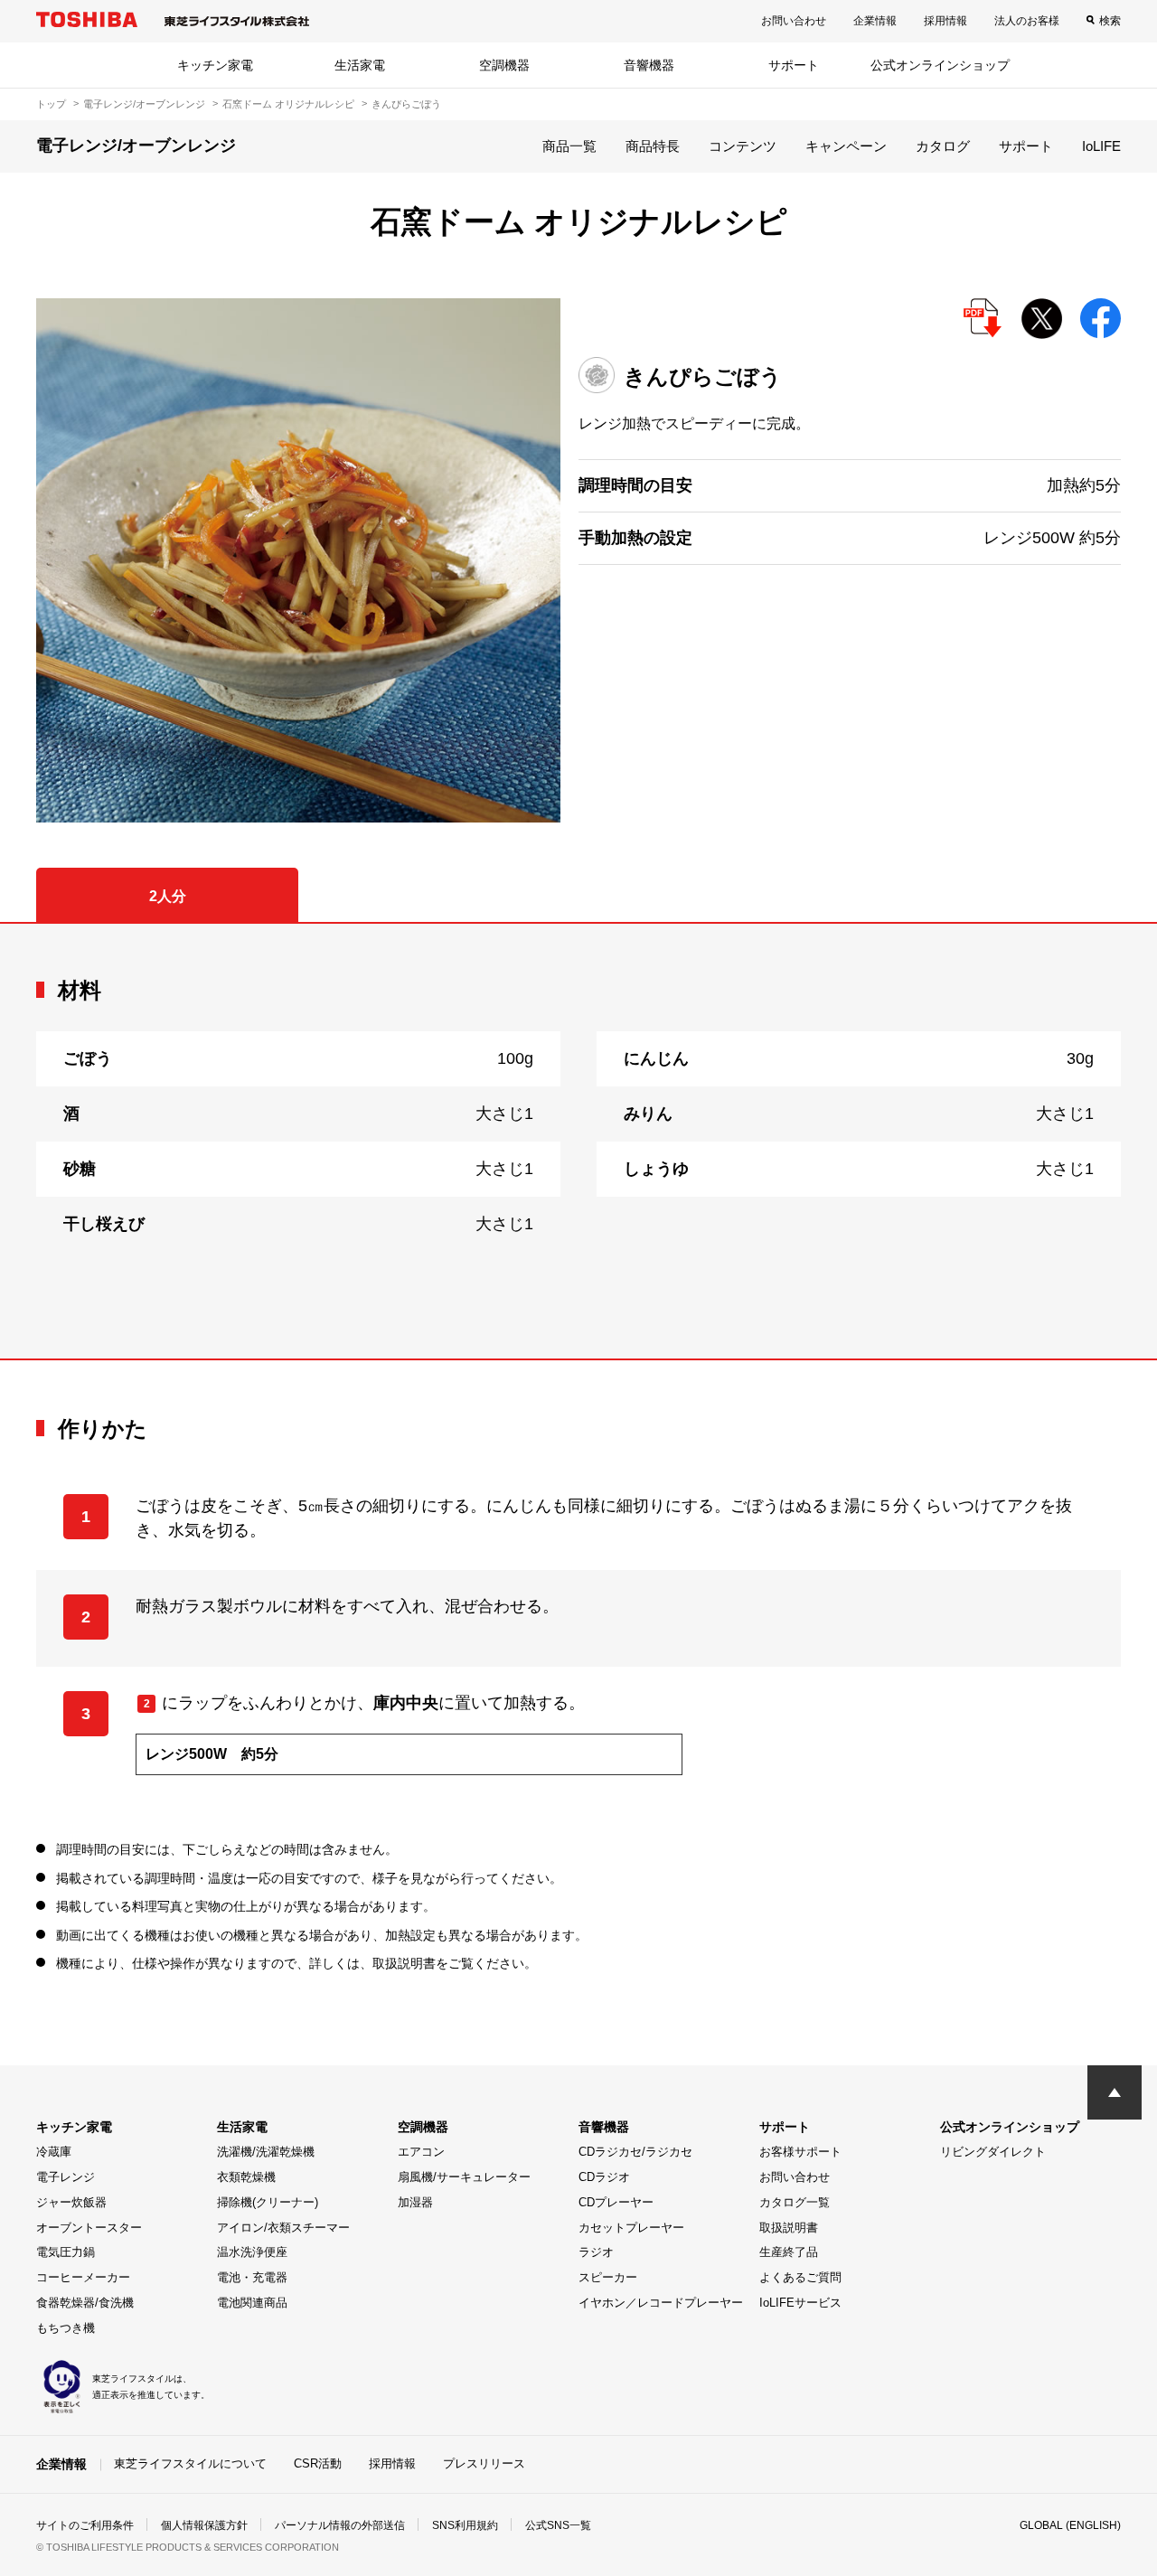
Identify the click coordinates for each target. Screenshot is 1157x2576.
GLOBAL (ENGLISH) (1070, 2525)
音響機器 (649, 65)
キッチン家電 (215, 65)
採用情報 (945, 21)
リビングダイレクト (993, 2152)
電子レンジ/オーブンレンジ (144, 104)
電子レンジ (66, 2177)
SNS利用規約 (465, 2525)
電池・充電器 (252, 2277)
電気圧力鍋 (66, 2252)
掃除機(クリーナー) (268, 2202)
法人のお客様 (1027, 21)
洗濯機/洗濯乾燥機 (266, 2152)
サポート (794, 65)
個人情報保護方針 (204, 2525)
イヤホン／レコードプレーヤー (661, 2303)
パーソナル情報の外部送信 (340, 2525)
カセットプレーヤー (631, 2228)
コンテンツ (743, 146)
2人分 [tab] (168, 896)
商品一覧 (569, 146)
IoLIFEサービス (800, 2303)
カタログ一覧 (795, 2202)
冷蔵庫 (54, 2152)
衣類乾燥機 (246, 2177)
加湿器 (415, 2202)
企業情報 (875, 21)
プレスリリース (484, 2463)
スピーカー (608, 2277)
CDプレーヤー (616, 2202)
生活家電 (360, 65)
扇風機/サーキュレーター (464, 2177)
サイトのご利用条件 (85, 2525)
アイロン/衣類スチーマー (283, 2228)
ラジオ (596, 2252)
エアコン (421, 2152)
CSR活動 (318, 2463)
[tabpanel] (578, 1141)
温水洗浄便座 (252, 2252)
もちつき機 (66, 2328)
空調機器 (504, 65)
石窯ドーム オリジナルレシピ (288, 104)
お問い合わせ (794, 21)
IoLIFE (1101, 146)
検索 (1110, 21)
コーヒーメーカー (83, 2277)
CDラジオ (604, 2177)
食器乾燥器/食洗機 (85, 2303)
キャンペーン (846, 146)
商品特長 (653, 146)
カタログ (943, 146)
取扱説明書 (789, 2228)
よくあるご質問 (800, 2277)
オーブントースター (89, 2228)
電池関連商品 (252, 2303)
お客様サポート (800, 2152)
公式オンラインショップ (940, 65)
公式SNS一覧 (558, 2525)
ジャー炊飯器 (71, 2202)
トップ (51, 104)
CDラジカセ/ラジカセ (635, 2152)
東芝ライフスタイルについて (190, 2463)
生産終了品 (789, 2252)
